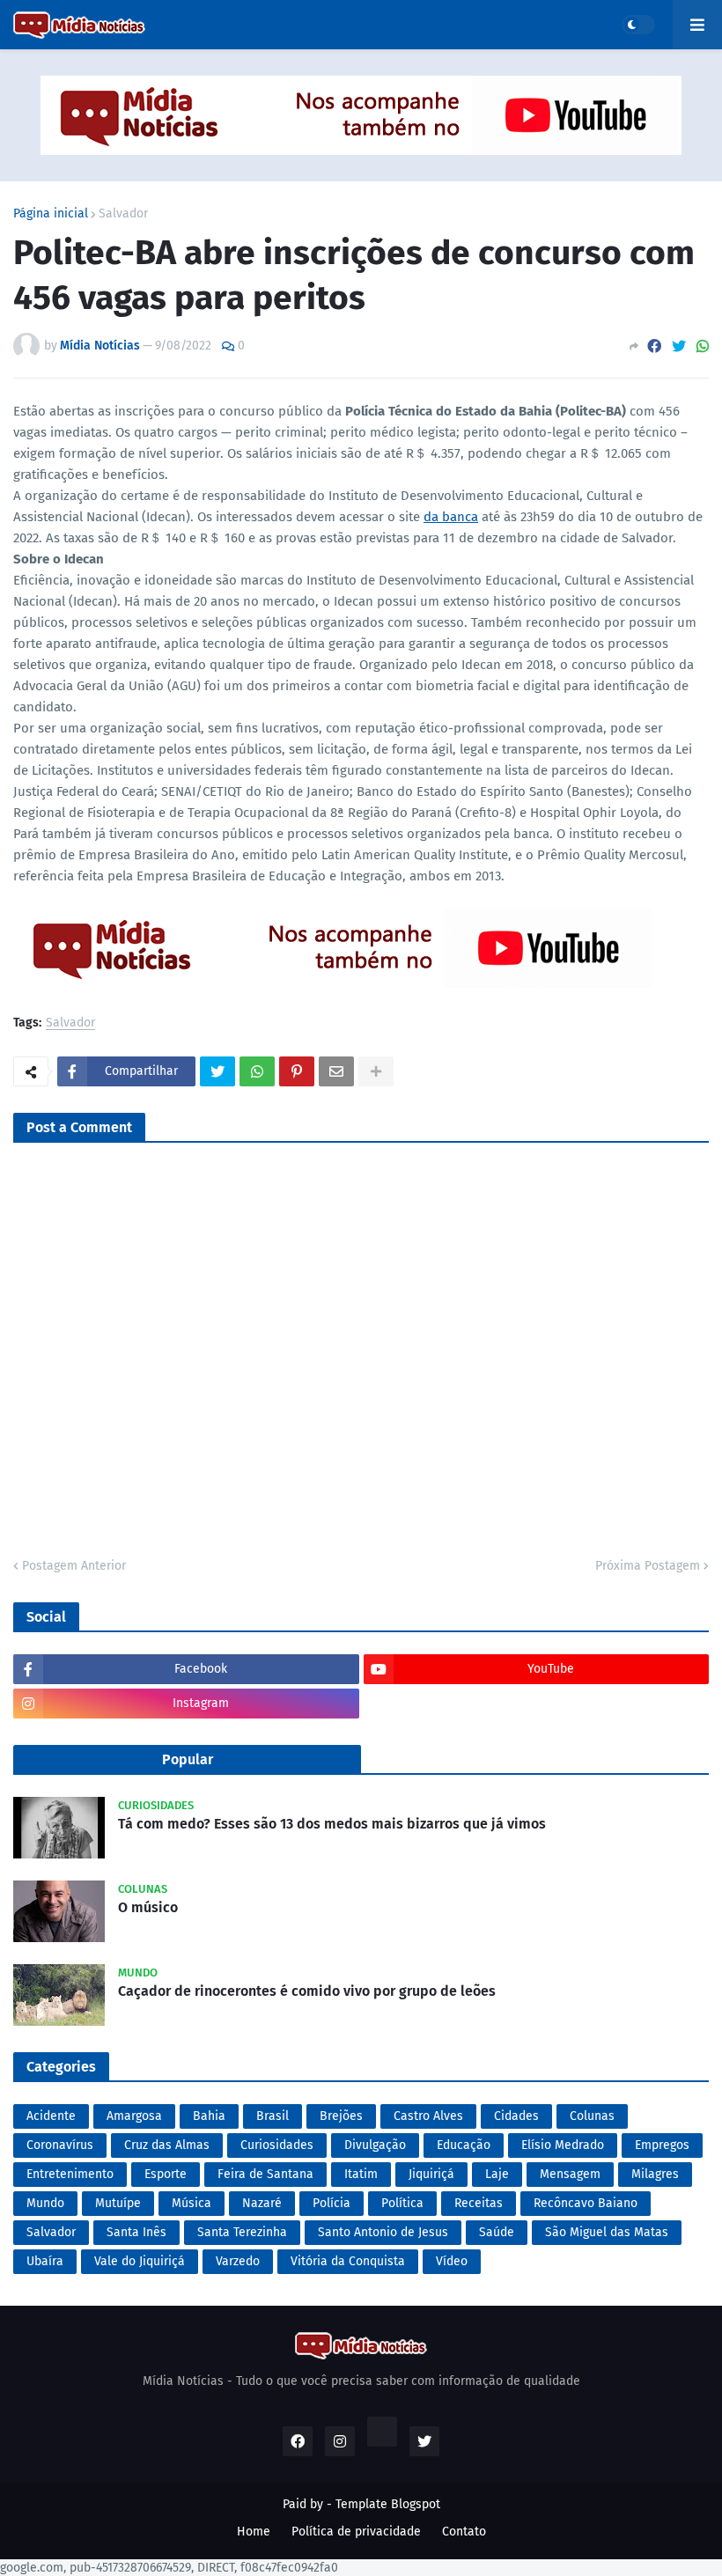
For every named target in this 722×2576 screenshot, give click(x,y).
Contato (464, 2532)
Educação (464, 2145)
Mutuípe (118, 2203)
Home (254, 2532)
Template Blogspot (388, 2504)
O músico (148, 1907)
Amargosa (134, 2116)
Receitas (479, 2203)
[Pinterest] (297, 1071)
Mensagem (570, 2174)
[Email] (336, 1071)
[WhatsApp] (703, 346)
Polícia (332, 2203)
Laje (497, 2174)
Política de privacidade (356, 2532)
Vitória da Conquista (348, 2261)
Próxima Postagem (648, 1566)
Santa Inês (136, 2232)
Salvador (123, 214)
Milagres (655, 2174)
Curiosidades (277, 2145)
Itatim (361, 2174)
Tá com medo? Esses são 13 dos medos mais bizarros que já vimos (332, 1824)
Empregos (662, 2145)
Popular (188, 1759)
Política (402, 2203)
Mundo (45, 2203)
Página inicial (51, 214)
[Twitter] (679, 346)
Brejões (341, 2116)
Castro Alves (428, 2116)
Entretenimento (70, 2174)
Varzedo (238, 2261)
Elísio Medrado (563, 2145)
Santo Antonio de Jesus (383, 2232)
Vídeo (452, 2261)
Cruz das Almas (167, 2145)
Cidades (516, 2116)
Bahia (209, 2116)
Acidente (51, 2116)
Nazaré (262, 2203)
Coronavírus (60, 2145)
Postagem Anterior (74, 1566)
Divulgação (375, 2145)
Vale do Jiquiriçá (140, 2261)
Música (192, 2203)
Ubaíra (45, 2261)
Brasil (273, 2116)
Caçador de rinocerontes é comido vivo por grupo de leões (307, 1991)
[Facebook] (654, 346)
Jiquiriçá (431, 2174)
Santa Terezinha (242, 2232)
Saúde (497, 2232)
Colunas (592, 2116)
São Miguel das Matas (607, 2232)
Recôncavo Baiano (586, 2203)
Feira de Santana (265, 2174)
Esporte (166, 2174)
